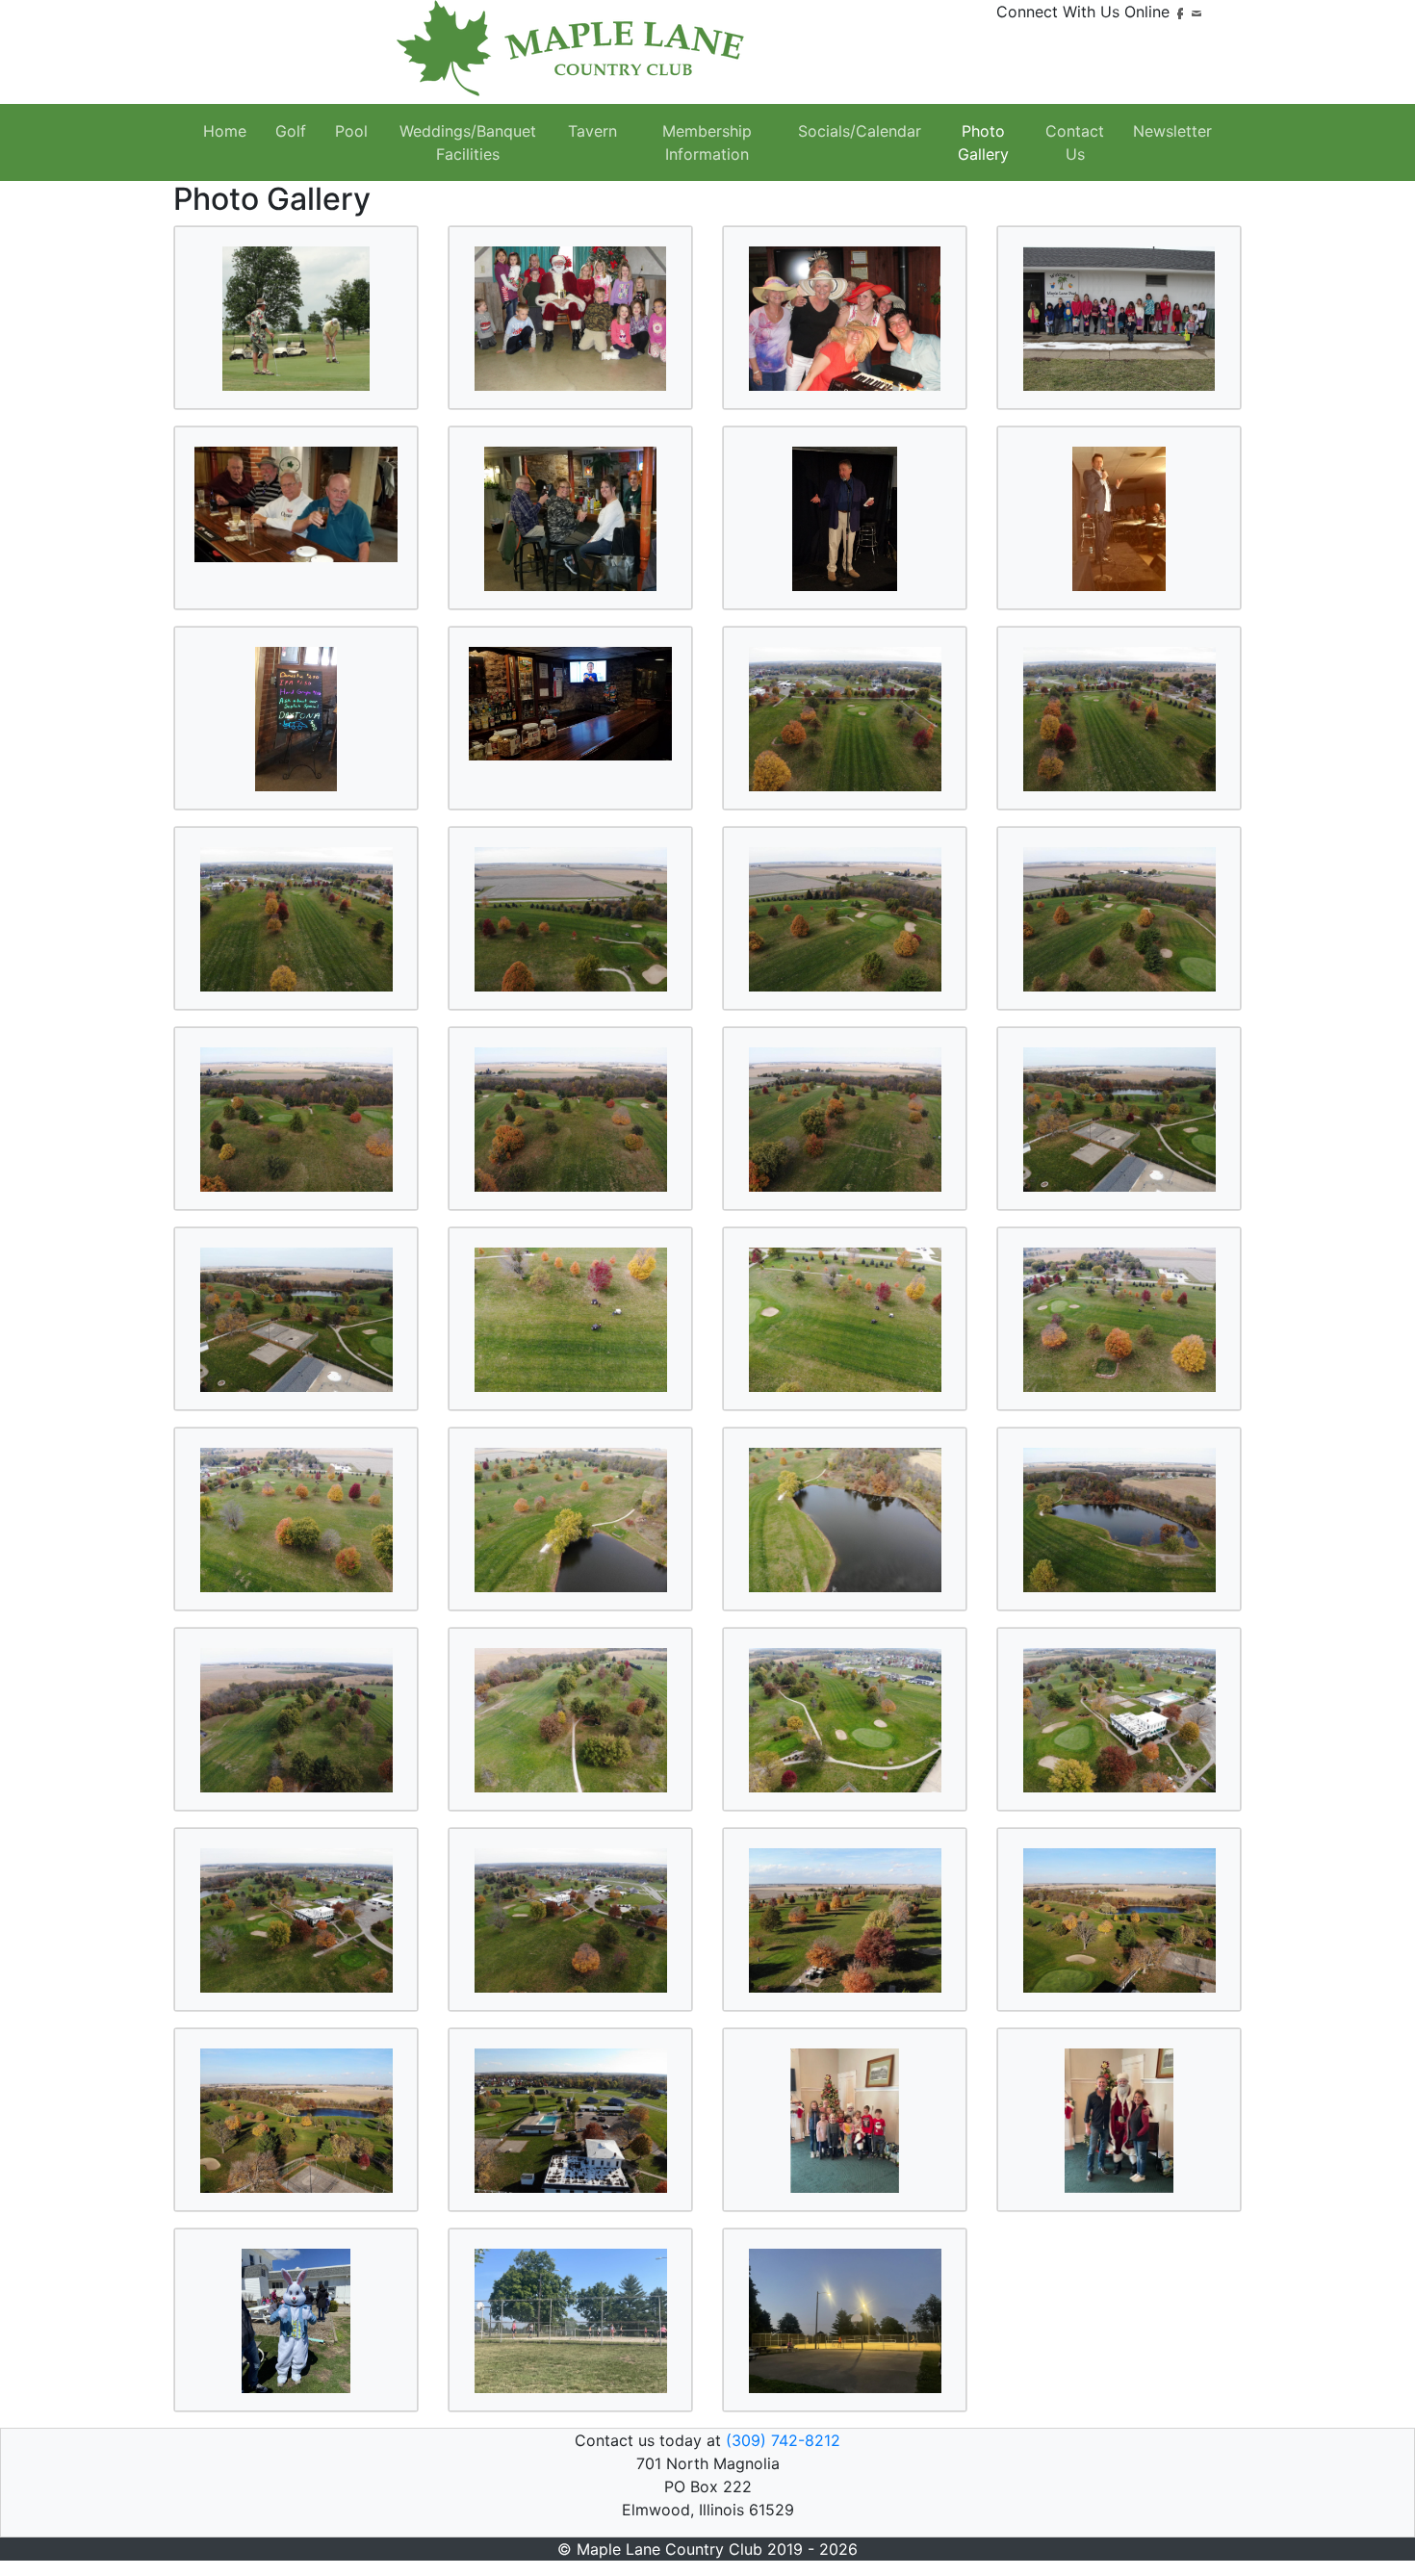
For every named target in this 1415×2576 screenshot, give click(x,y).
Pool (351, 131)
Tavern (592, 131)
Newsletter (1172, 131)
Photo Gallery (983, 142)
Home (225, 131)
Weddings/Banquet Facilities (468, 142)
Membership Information (707, 142)
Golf (291, 131)
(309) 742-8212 (783, 2440)
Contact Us (1075, 142)
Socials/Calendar (860, 131)
